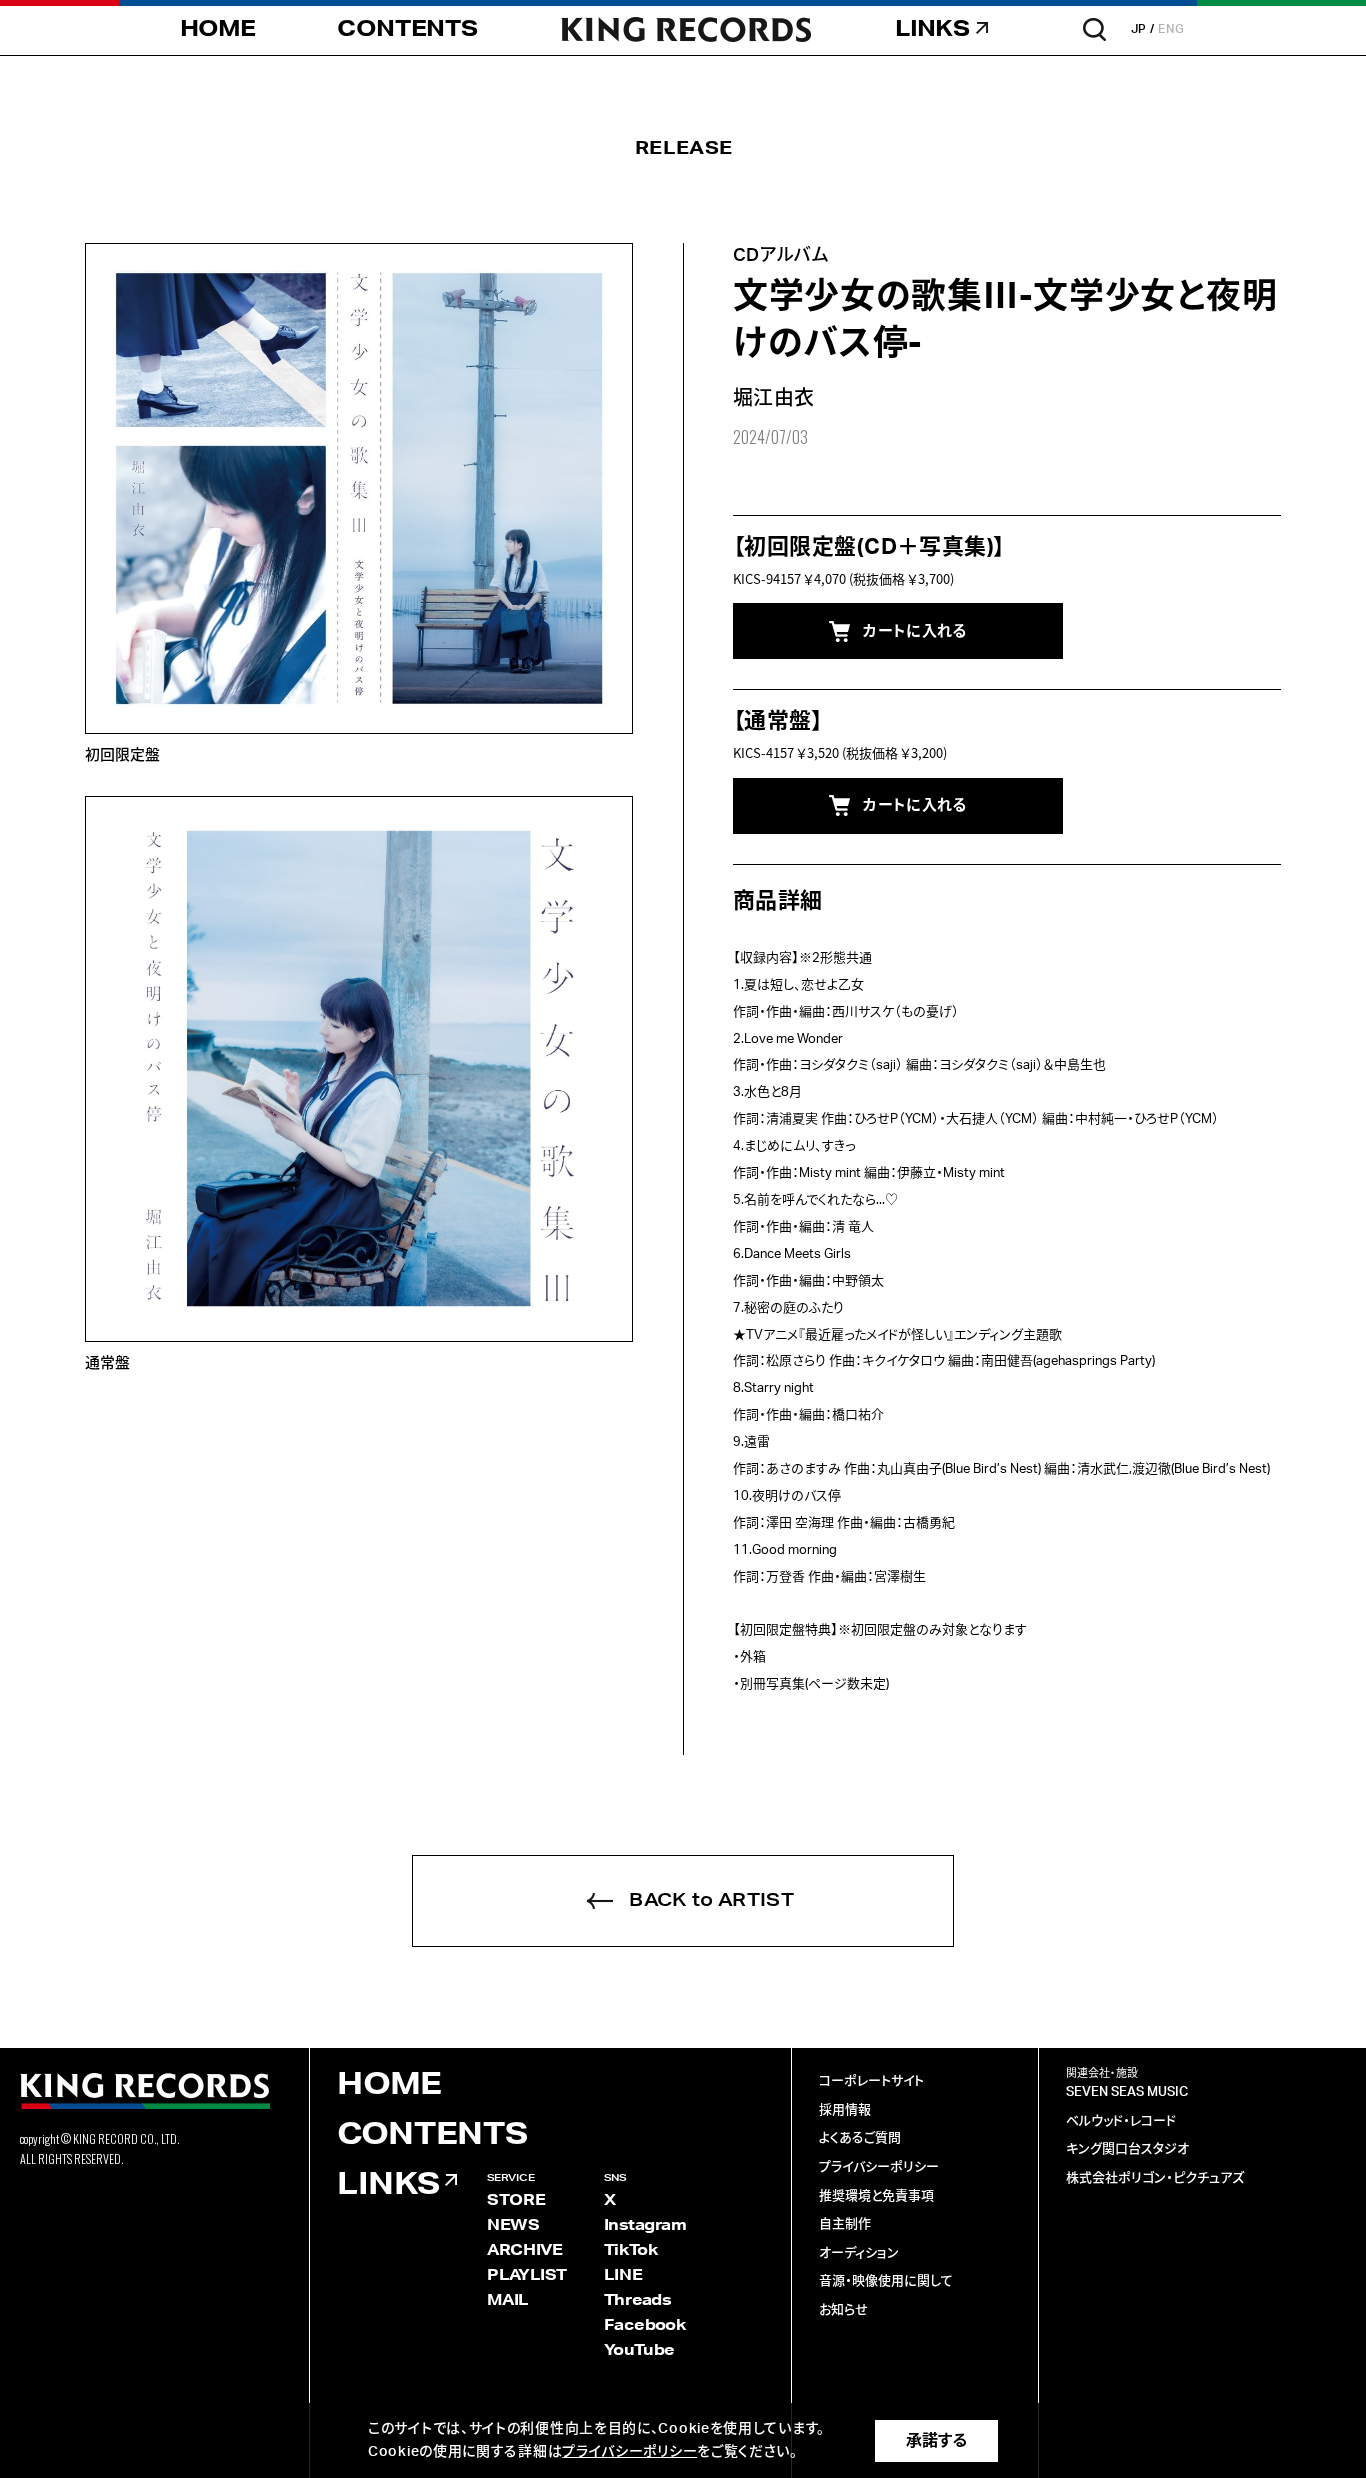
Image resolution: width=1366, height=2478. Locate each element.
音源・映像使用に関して (886, 2281)
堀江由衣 (774, 399)
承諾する (936, 2441)
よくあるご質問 (860, 2138)
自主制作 (845, 2224)
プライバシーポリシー (879, 2167)
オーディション (859, 2253)
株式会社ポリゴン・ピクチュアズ (1155, 2178)
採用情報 (845, 2110)
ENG (1171, 29)
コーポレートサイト (871, 2081)
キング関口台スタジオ (1127, 2149)
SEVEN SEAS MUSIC (1127, 2092)
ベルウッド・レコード (1121, 2121)
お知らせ (843, 2310)
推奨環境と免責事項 (876, 2196)
